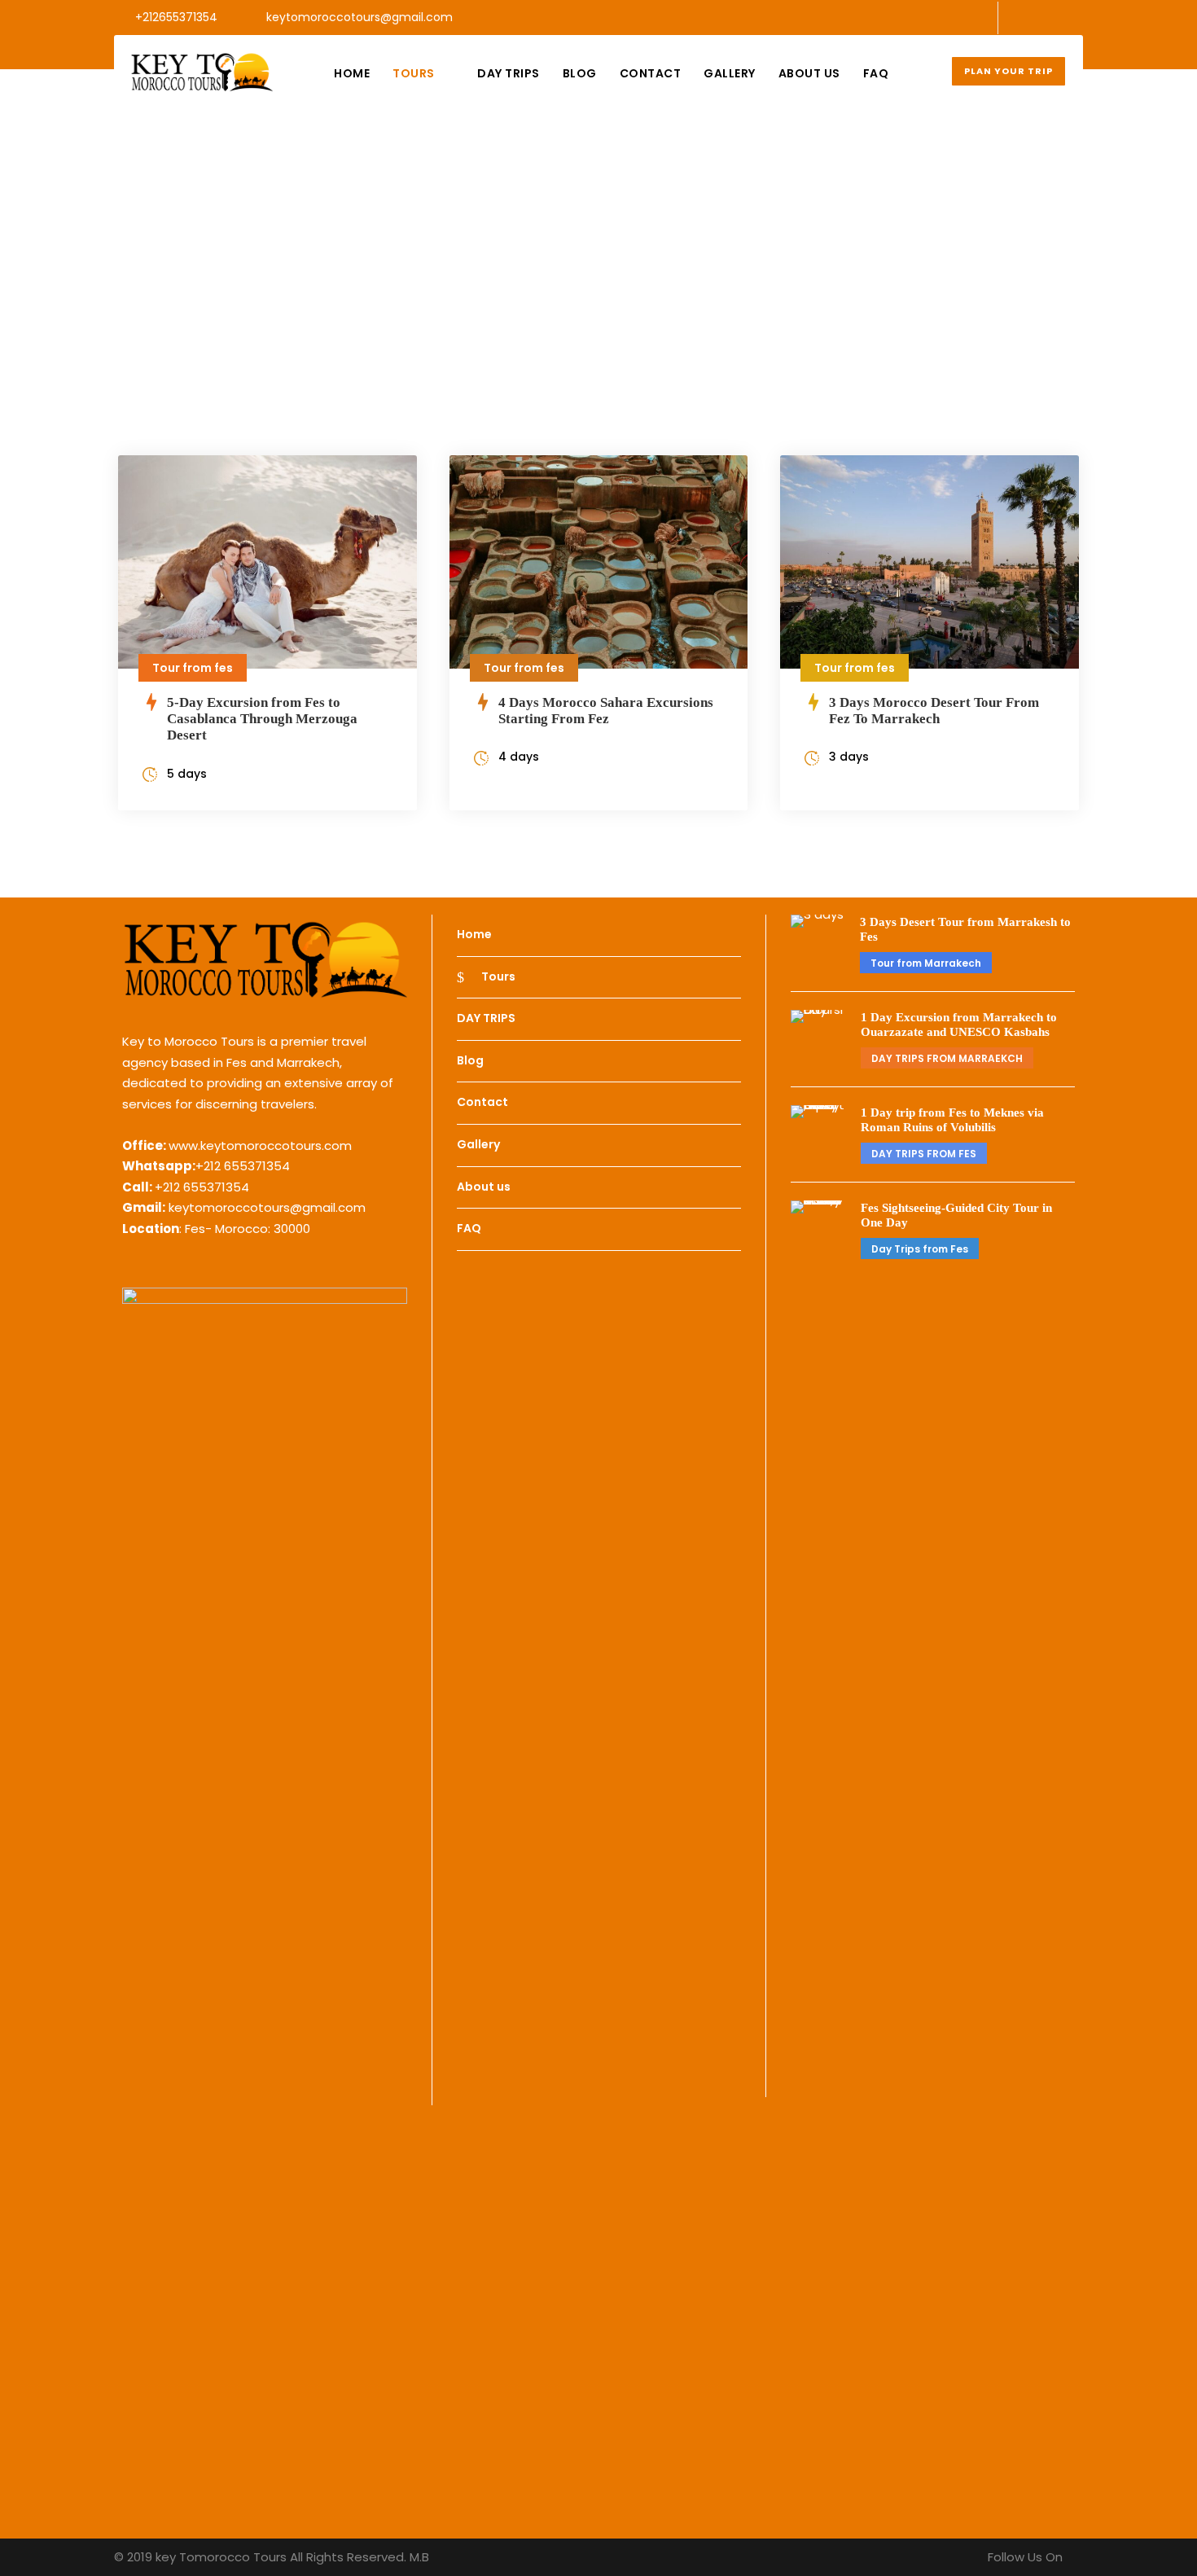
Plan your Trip (1008, 71)
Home (352, 73)
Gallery (730, 73)
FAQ (876, 73)
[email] (1026, 17)
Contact (651, 73)
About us (809, 73)
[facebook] (1052, 17)
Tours (414, 73)
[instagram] (1079, 17)
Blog (580, 73)
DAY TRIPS (509, 73)
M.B (419, 2557)
